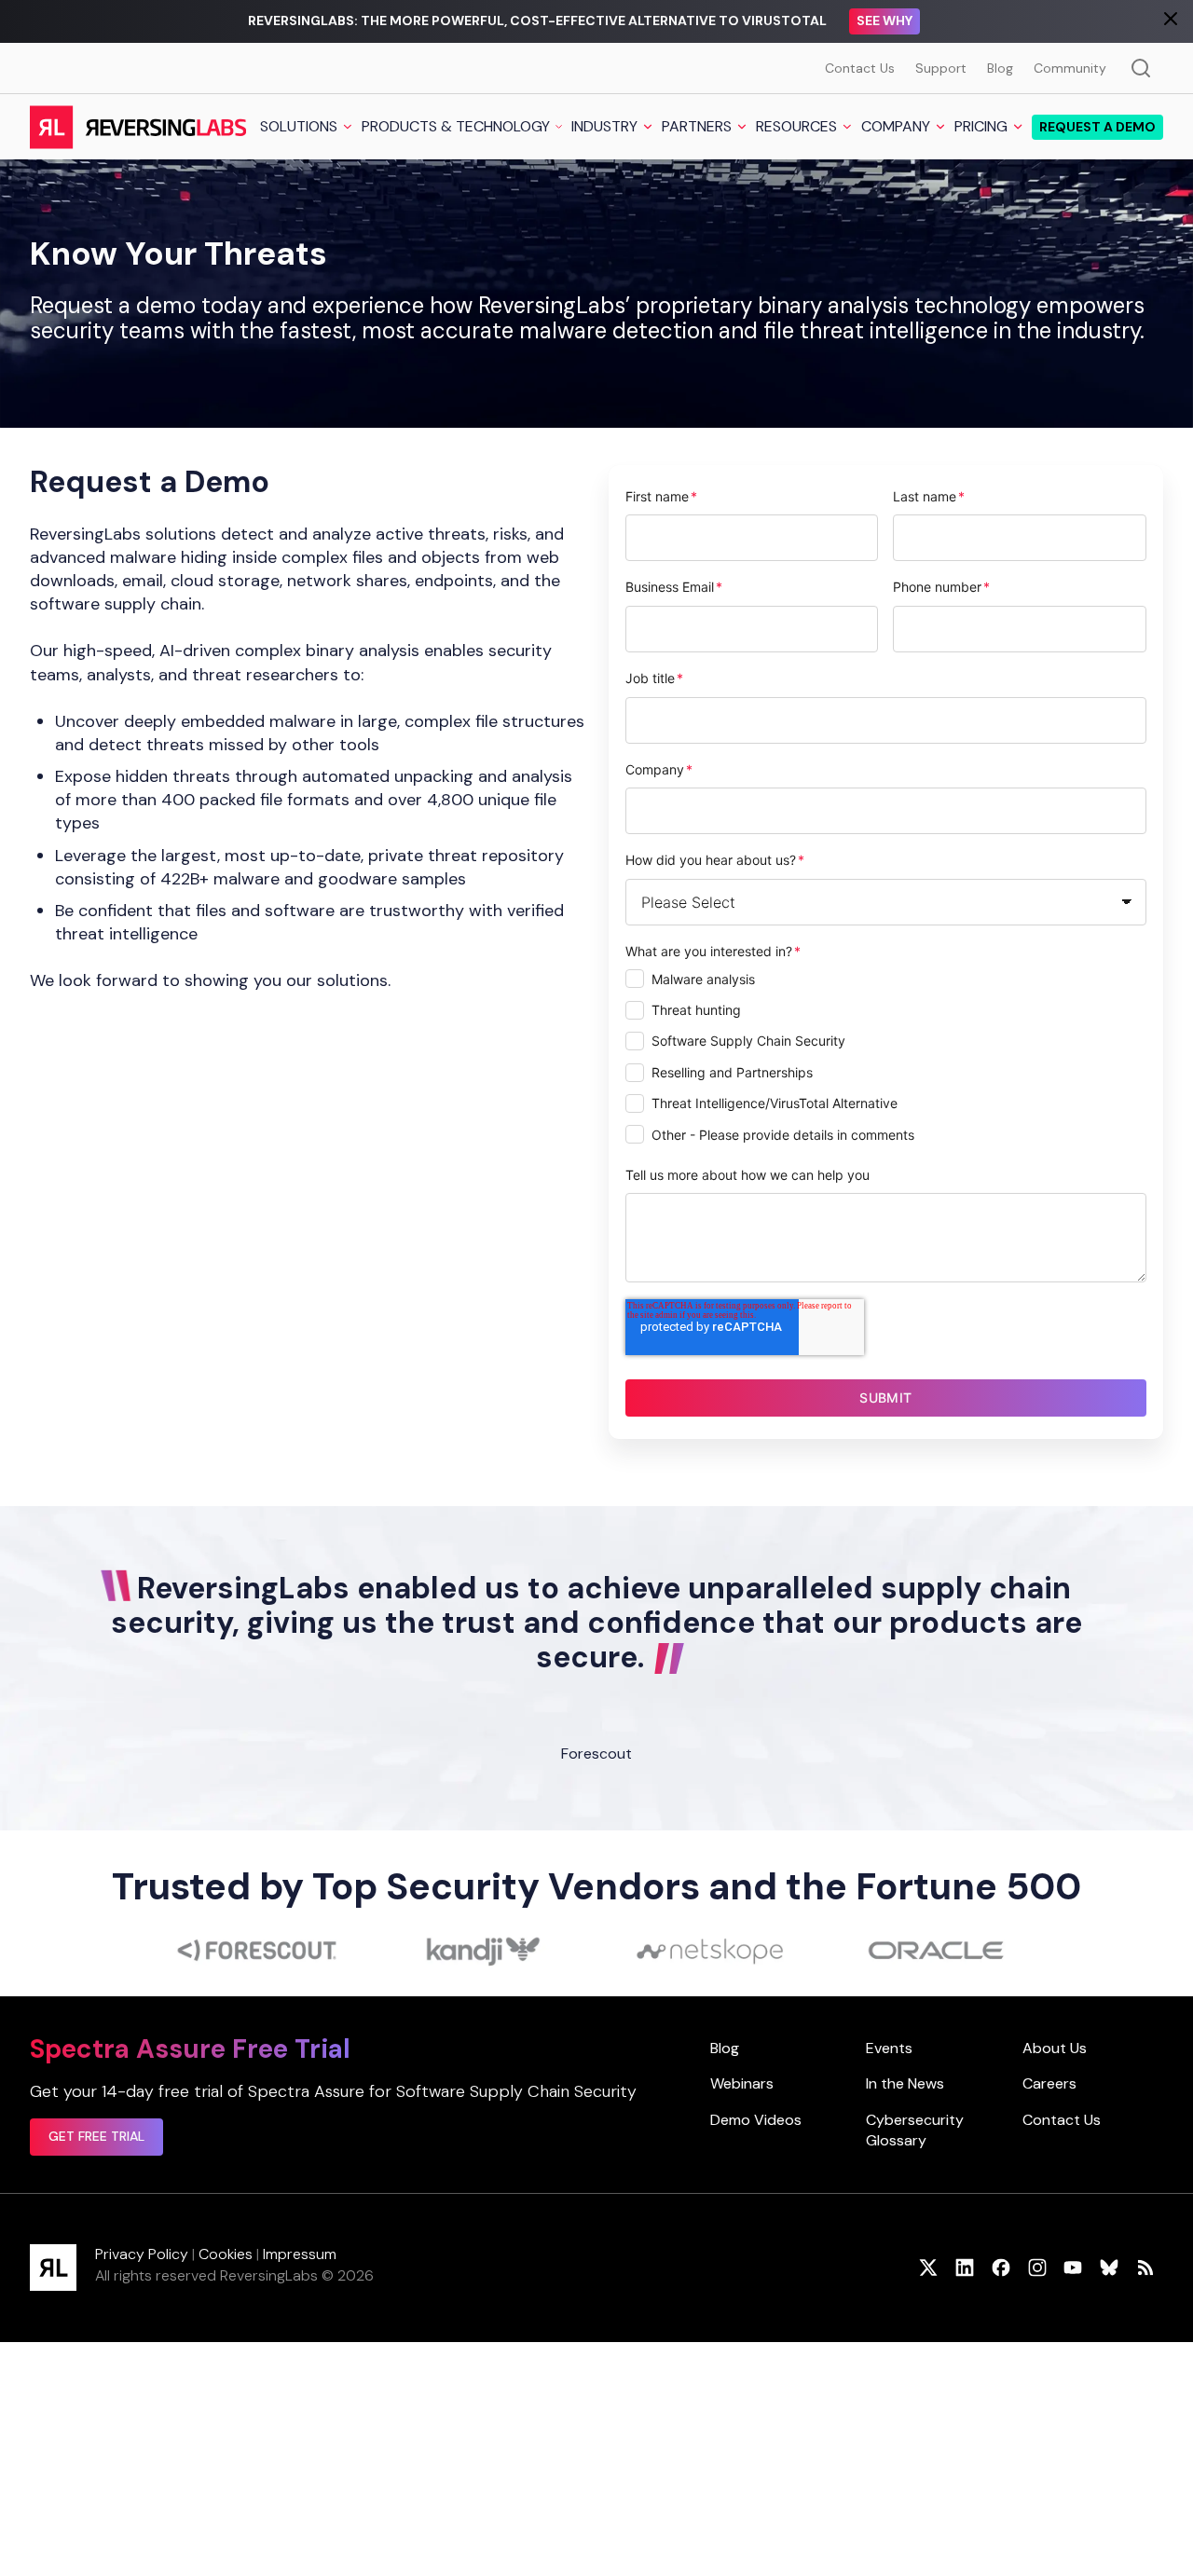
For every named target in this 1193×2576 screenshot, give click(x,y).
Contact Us (860, 68)
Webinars (742, 2083)
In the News (905, 2083)
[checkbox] (886, 1059)
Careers (1049, 2083)
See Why (884, 21)
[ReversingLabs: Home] (137, 127)
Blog (1000, 68)
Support (941, 68)
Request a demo (1097, 127)
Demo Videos (756, 2120)
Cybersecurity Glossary (915, 2130)
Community (1070, 68)
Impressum (300, 2254)
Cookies (226, 2254)
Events (889, 2048)
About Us (1055, 2048)
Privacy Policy (142, 2254)
